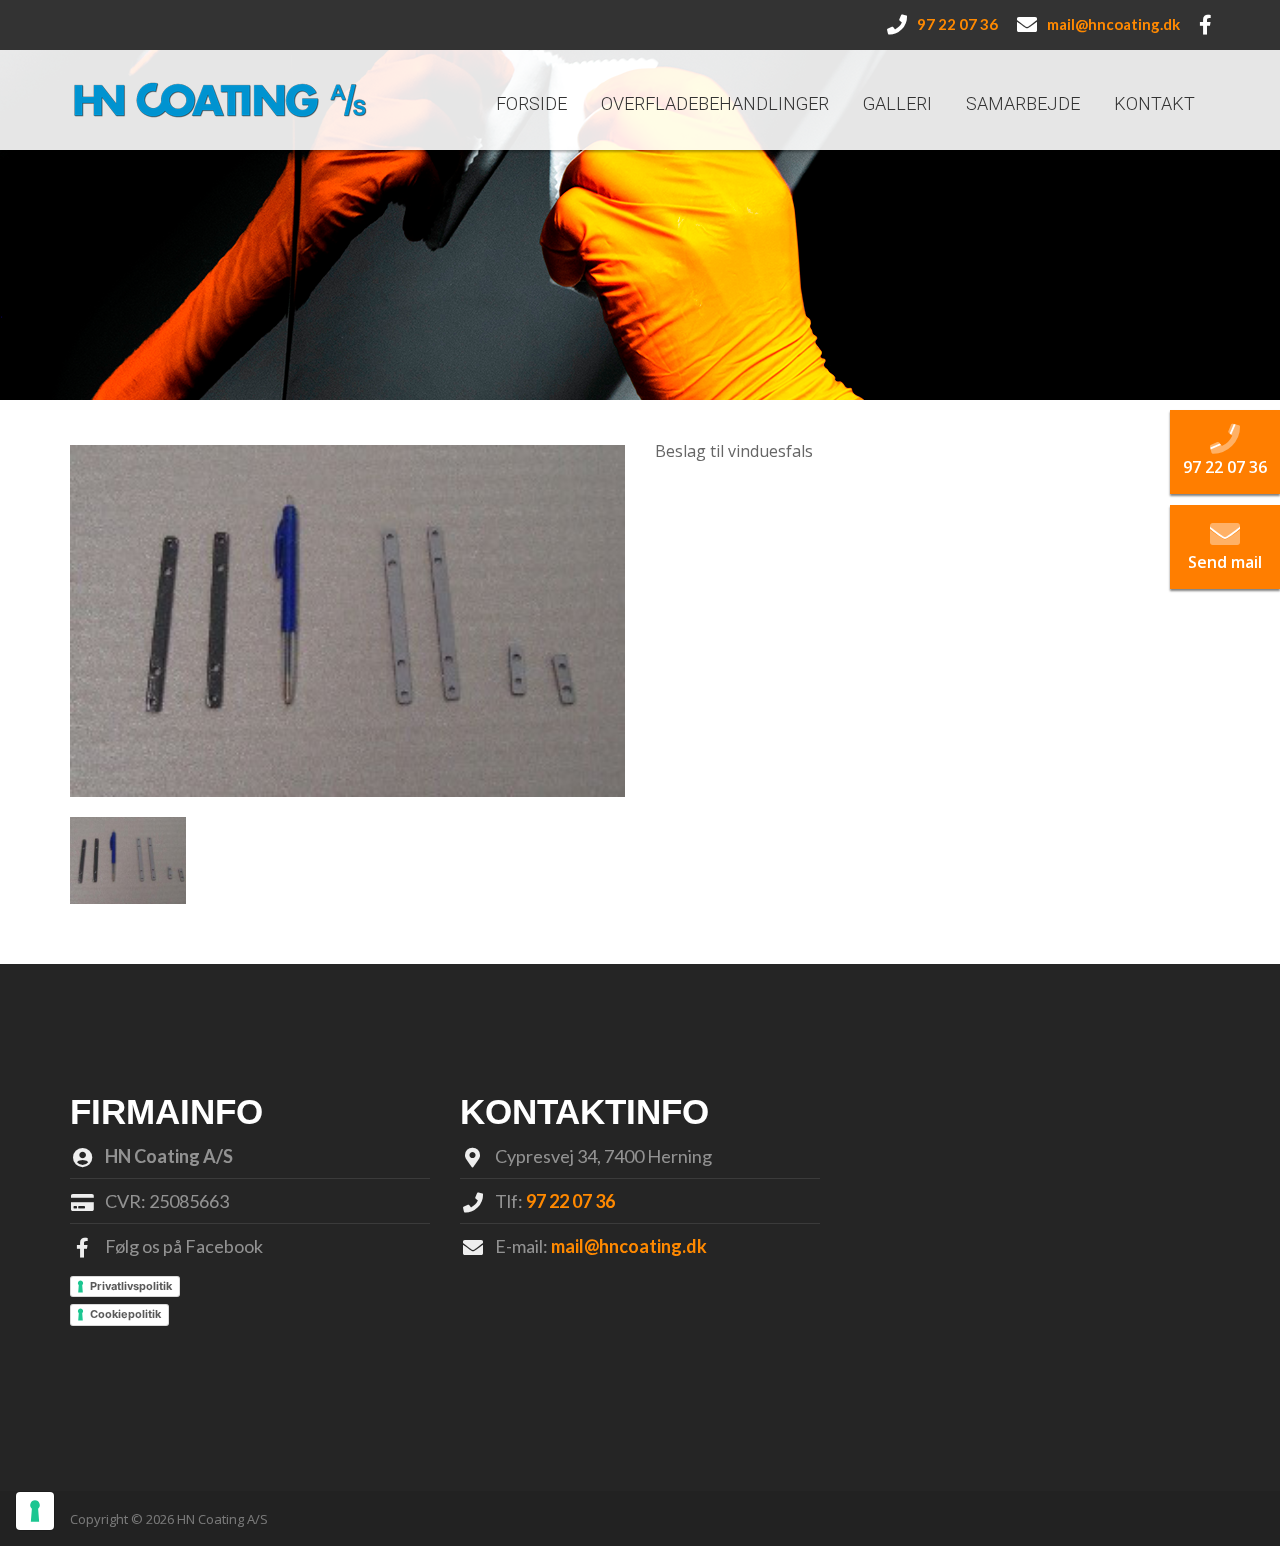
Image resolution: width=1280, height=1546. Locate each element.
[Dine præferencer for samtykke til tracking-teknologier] (35, 1511)
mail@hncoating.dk (629, 1246)
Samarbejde (1023, 103)
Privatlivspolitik (131, 1286)
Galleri (897, 103)
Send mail (1225, 562)
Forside (531, 103)
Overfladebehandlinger (715, 103)
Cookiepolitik (125, 1314)
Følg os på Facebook (184, 1246)
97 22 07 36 (570, 1201)
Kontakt (1154, 103)
